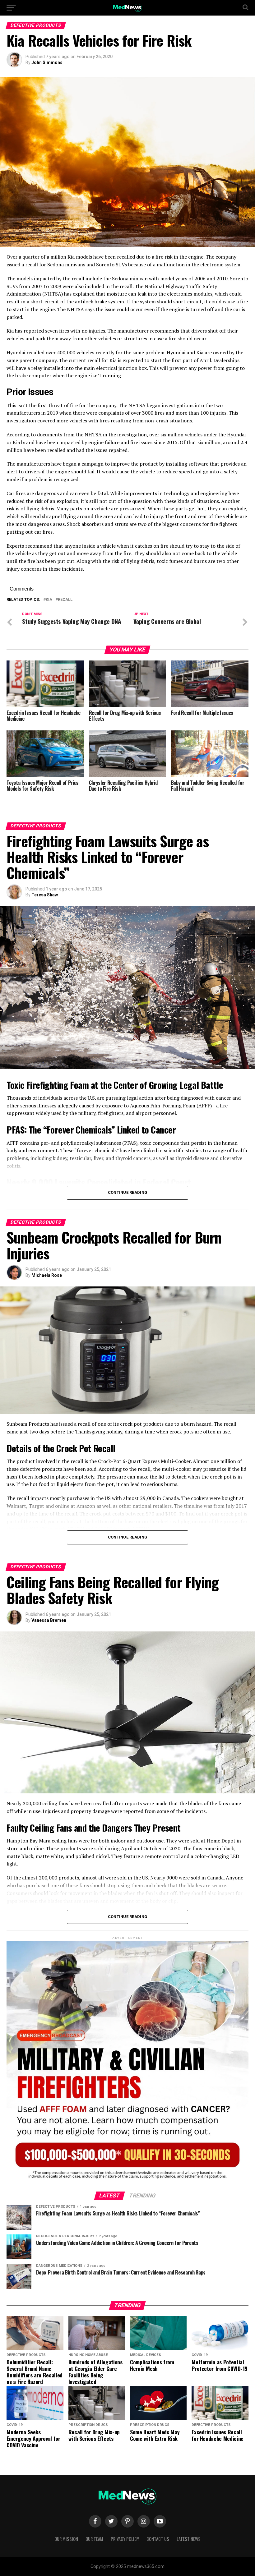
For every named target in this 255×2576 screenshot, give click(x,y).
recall (65, 600)
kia (49, 600)
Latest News (189, 2539)
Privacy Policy (125, 2539)
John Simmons (47, 62)
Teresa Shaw (45, 895)
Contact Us (158, 2539)
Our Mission (66, 2539)
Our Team (94, 2539)
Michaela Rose (47, 1275)
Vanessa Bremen (49, 1620)
